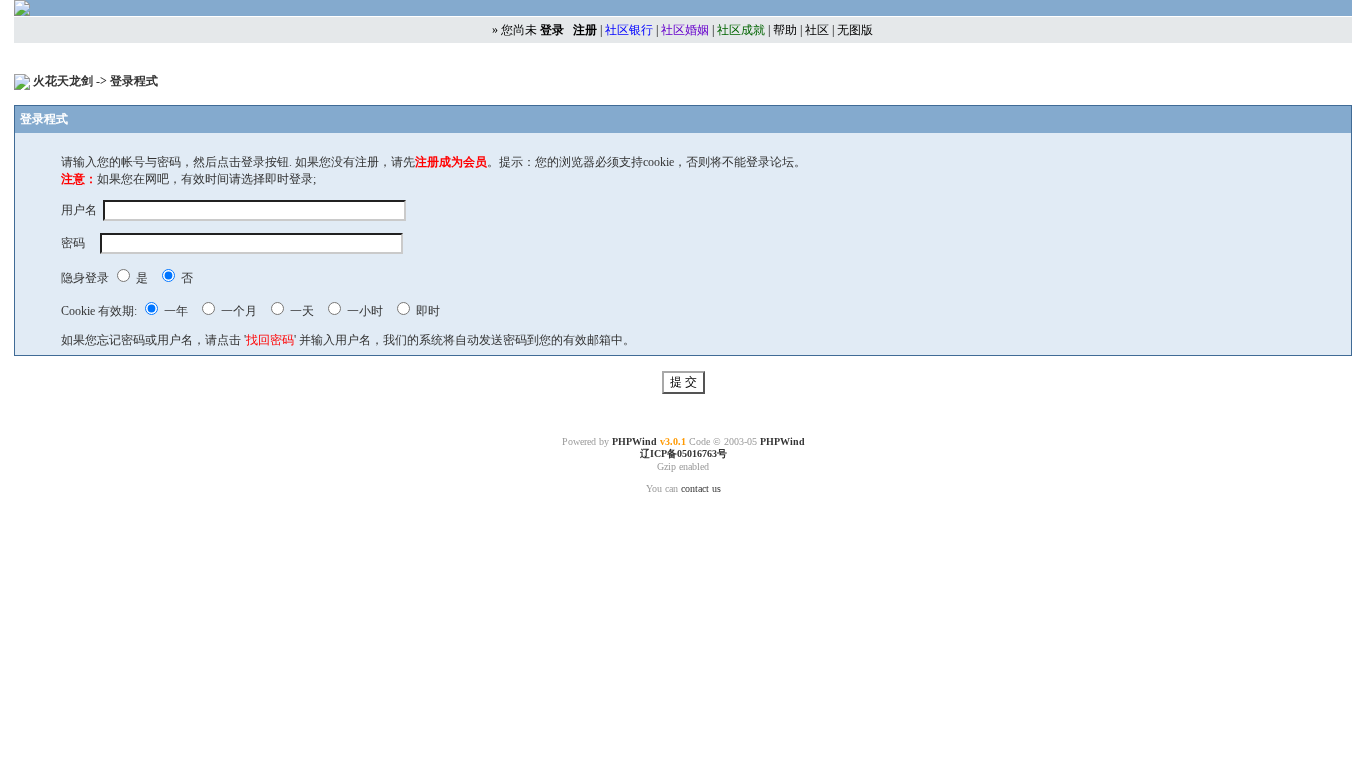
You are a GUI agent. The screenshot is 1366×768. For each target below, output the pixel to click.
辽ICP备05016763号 (683, 453)
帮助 (785, 30)
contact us (701, 488)
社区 (817, 30)
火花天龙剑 (64, 81)
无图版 (855, 30)
